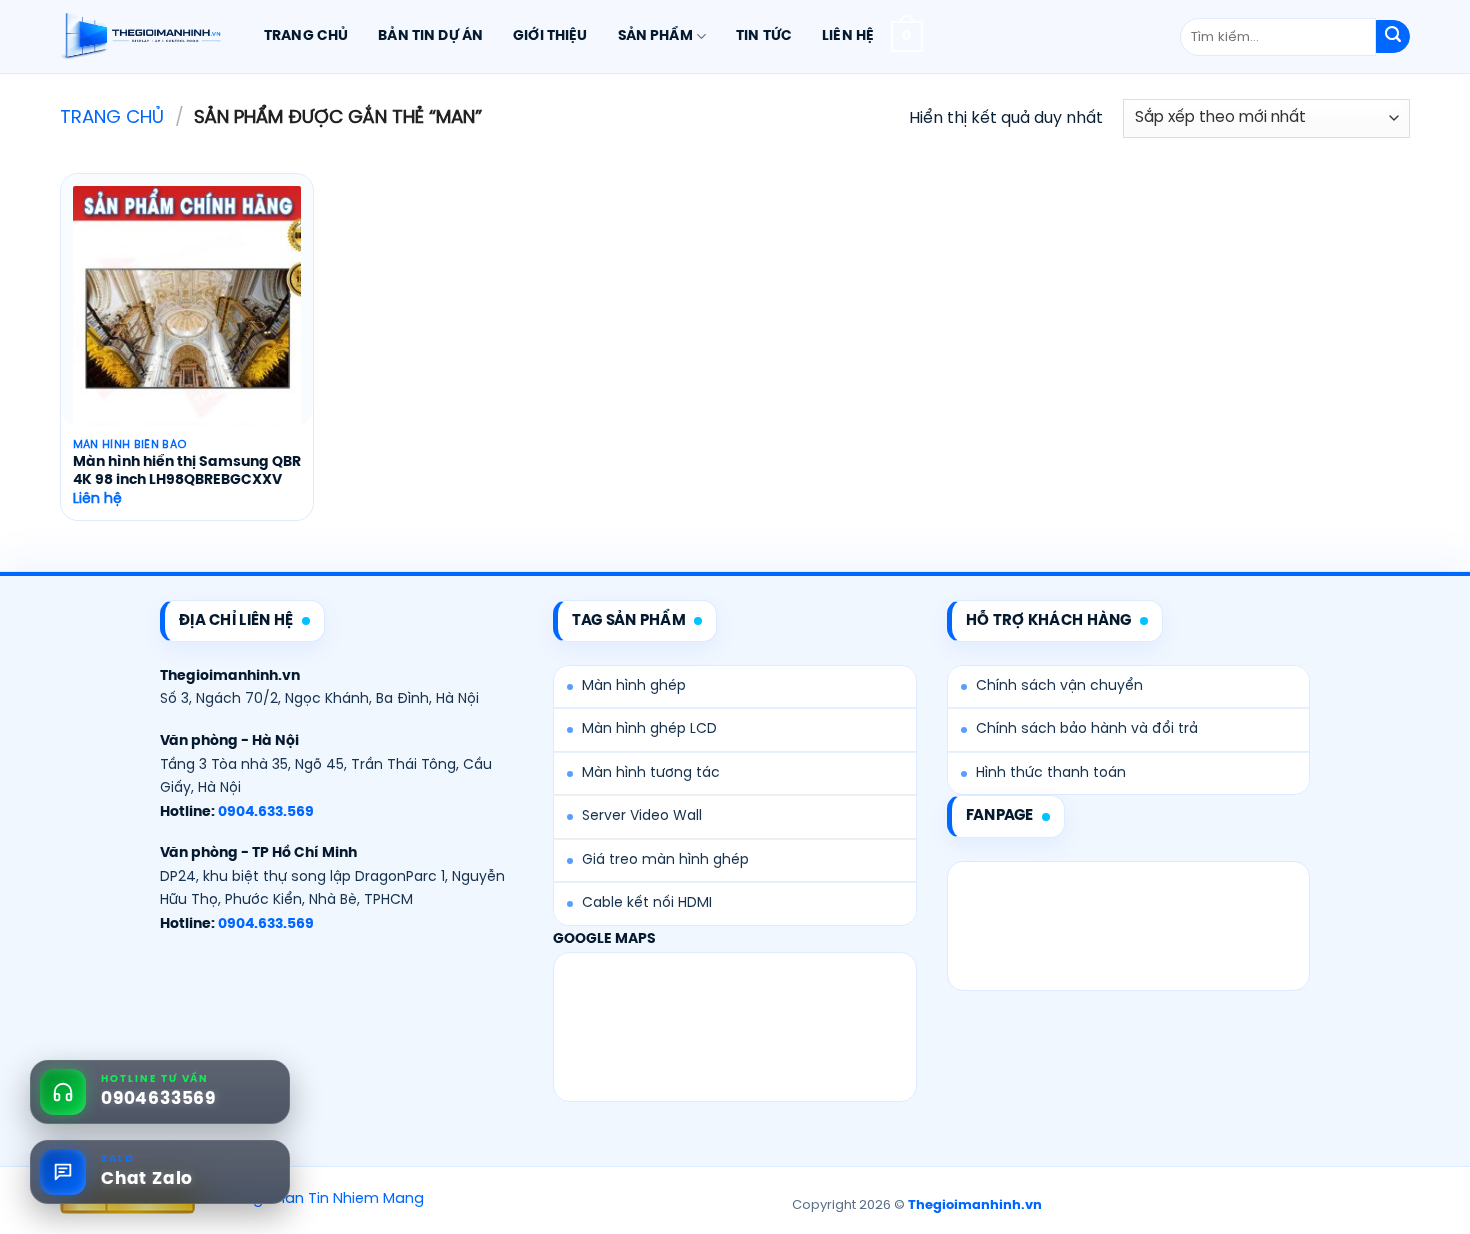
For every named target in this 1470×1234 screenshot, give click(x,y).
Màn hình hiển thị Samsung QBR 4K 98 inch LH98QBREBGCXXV (187, 471)
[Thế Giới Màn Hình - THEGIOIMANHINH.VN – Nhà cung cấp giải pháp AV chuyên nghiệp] (140, 37)
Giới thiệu (550, 36)
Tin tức (764, 36)
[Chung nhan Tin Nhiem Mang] (311, 1200)
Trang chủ (306, 36)
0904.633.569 (266, 812)
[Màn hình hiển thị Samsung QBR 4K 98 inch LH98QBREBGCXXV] (187, 323)
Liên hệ (848, 36)
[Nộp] (1393, 37)
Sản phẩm (655, 36)
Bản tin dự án (430, 36)
